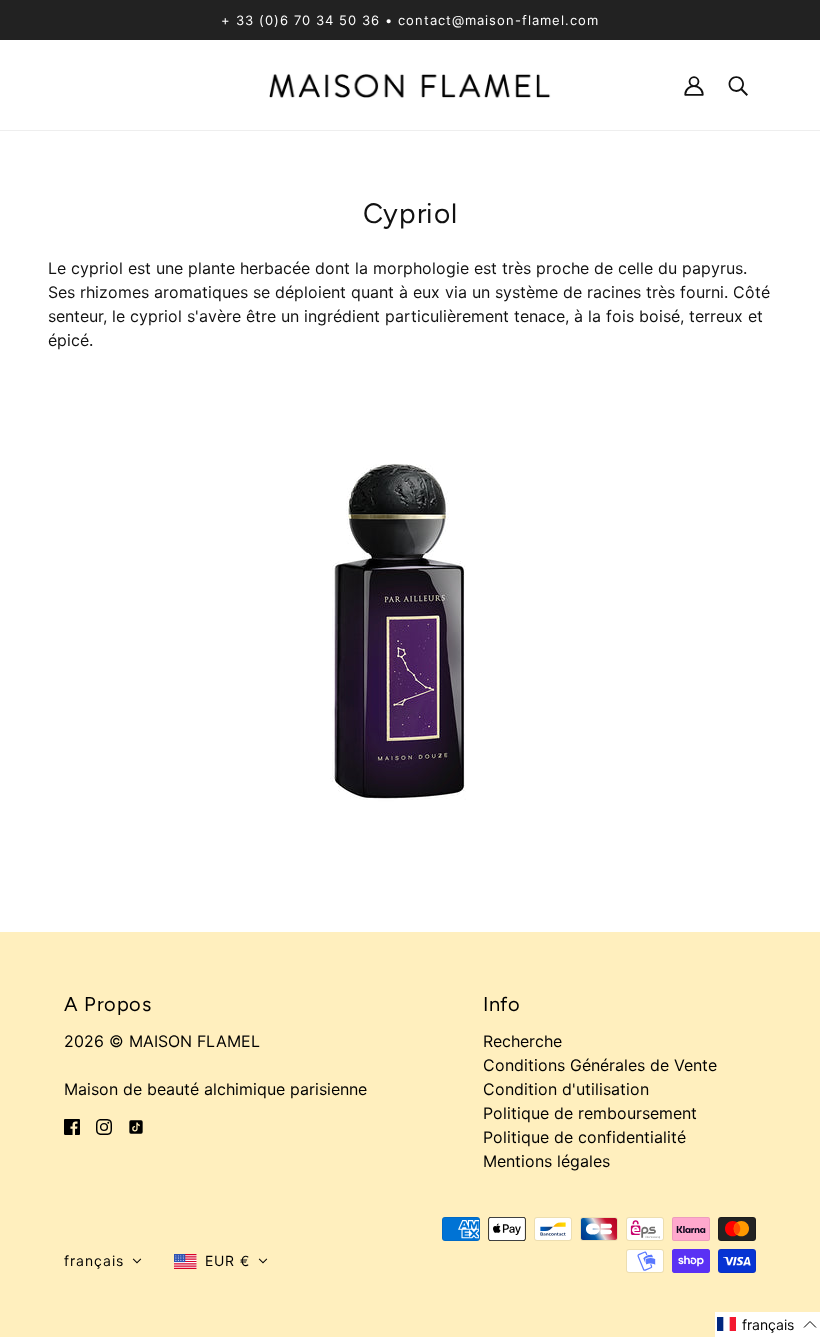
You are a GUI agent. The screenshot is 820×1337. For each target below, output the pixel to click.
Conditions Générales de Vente (600, 1065)
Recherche (522, 1041)
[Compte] (694, 84)
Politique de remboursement (590, 1113)
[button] (103, 1261)
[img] (72, 1125)
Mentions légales (546, 1161)
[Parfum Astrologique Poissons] (410, 624)
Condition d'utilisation (566, 1089)
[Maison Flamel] (410, 84)
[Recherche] (738, 84)
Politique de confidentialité (584, 1137)
